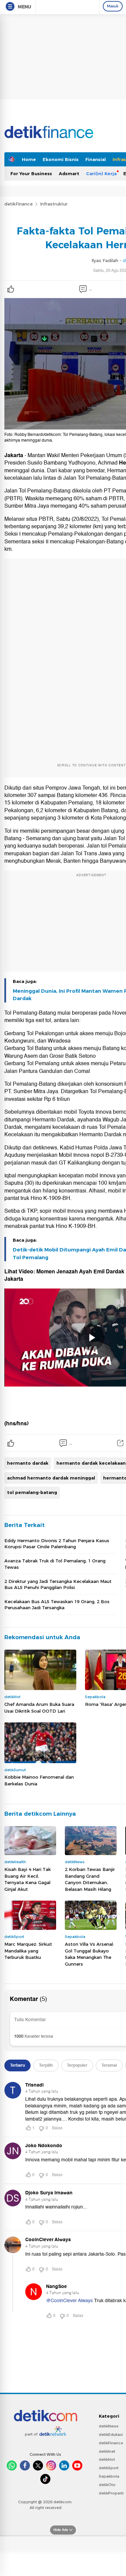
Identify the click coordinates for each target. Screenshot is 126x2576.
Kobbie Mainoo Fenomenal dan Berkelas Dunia (39, 1780)
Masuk (113, 6)
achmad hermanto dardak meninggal (51, 1478)
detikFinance (18, 204)
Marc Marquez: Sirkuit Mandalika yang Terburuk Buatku (28, 1951)
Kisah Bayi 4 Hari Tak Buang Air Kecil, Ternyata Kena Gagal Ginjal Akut (28, 1879)
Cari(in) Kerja (101, 173)
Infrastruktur (54, 204)
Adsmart (69, 173)
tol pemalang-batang (32, 1492)
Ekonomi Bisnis (61, 159)
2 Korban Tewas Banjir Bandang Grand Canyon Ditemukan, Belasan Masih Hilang (90, 1879)
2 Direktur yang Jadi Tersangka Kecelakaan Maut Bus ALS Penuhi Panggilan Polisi (58, 1584)
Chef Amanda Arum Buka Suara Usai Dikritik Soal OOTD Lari (39, 1708)
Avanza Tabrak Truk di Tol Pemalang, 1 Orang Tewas (55, 1564)
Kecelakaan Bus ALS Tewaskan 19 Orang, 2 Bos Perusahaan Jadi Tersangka (57, 1604)
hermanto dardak (28, 1463)
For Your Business (31, 173)
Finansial (96, 159)
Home (29, 159)
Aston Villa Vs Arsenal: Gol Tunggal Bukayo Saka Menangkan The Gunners (89, 1954)
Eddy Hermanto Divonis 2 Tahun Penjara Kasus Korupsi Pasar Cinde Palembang (57, 1544)
